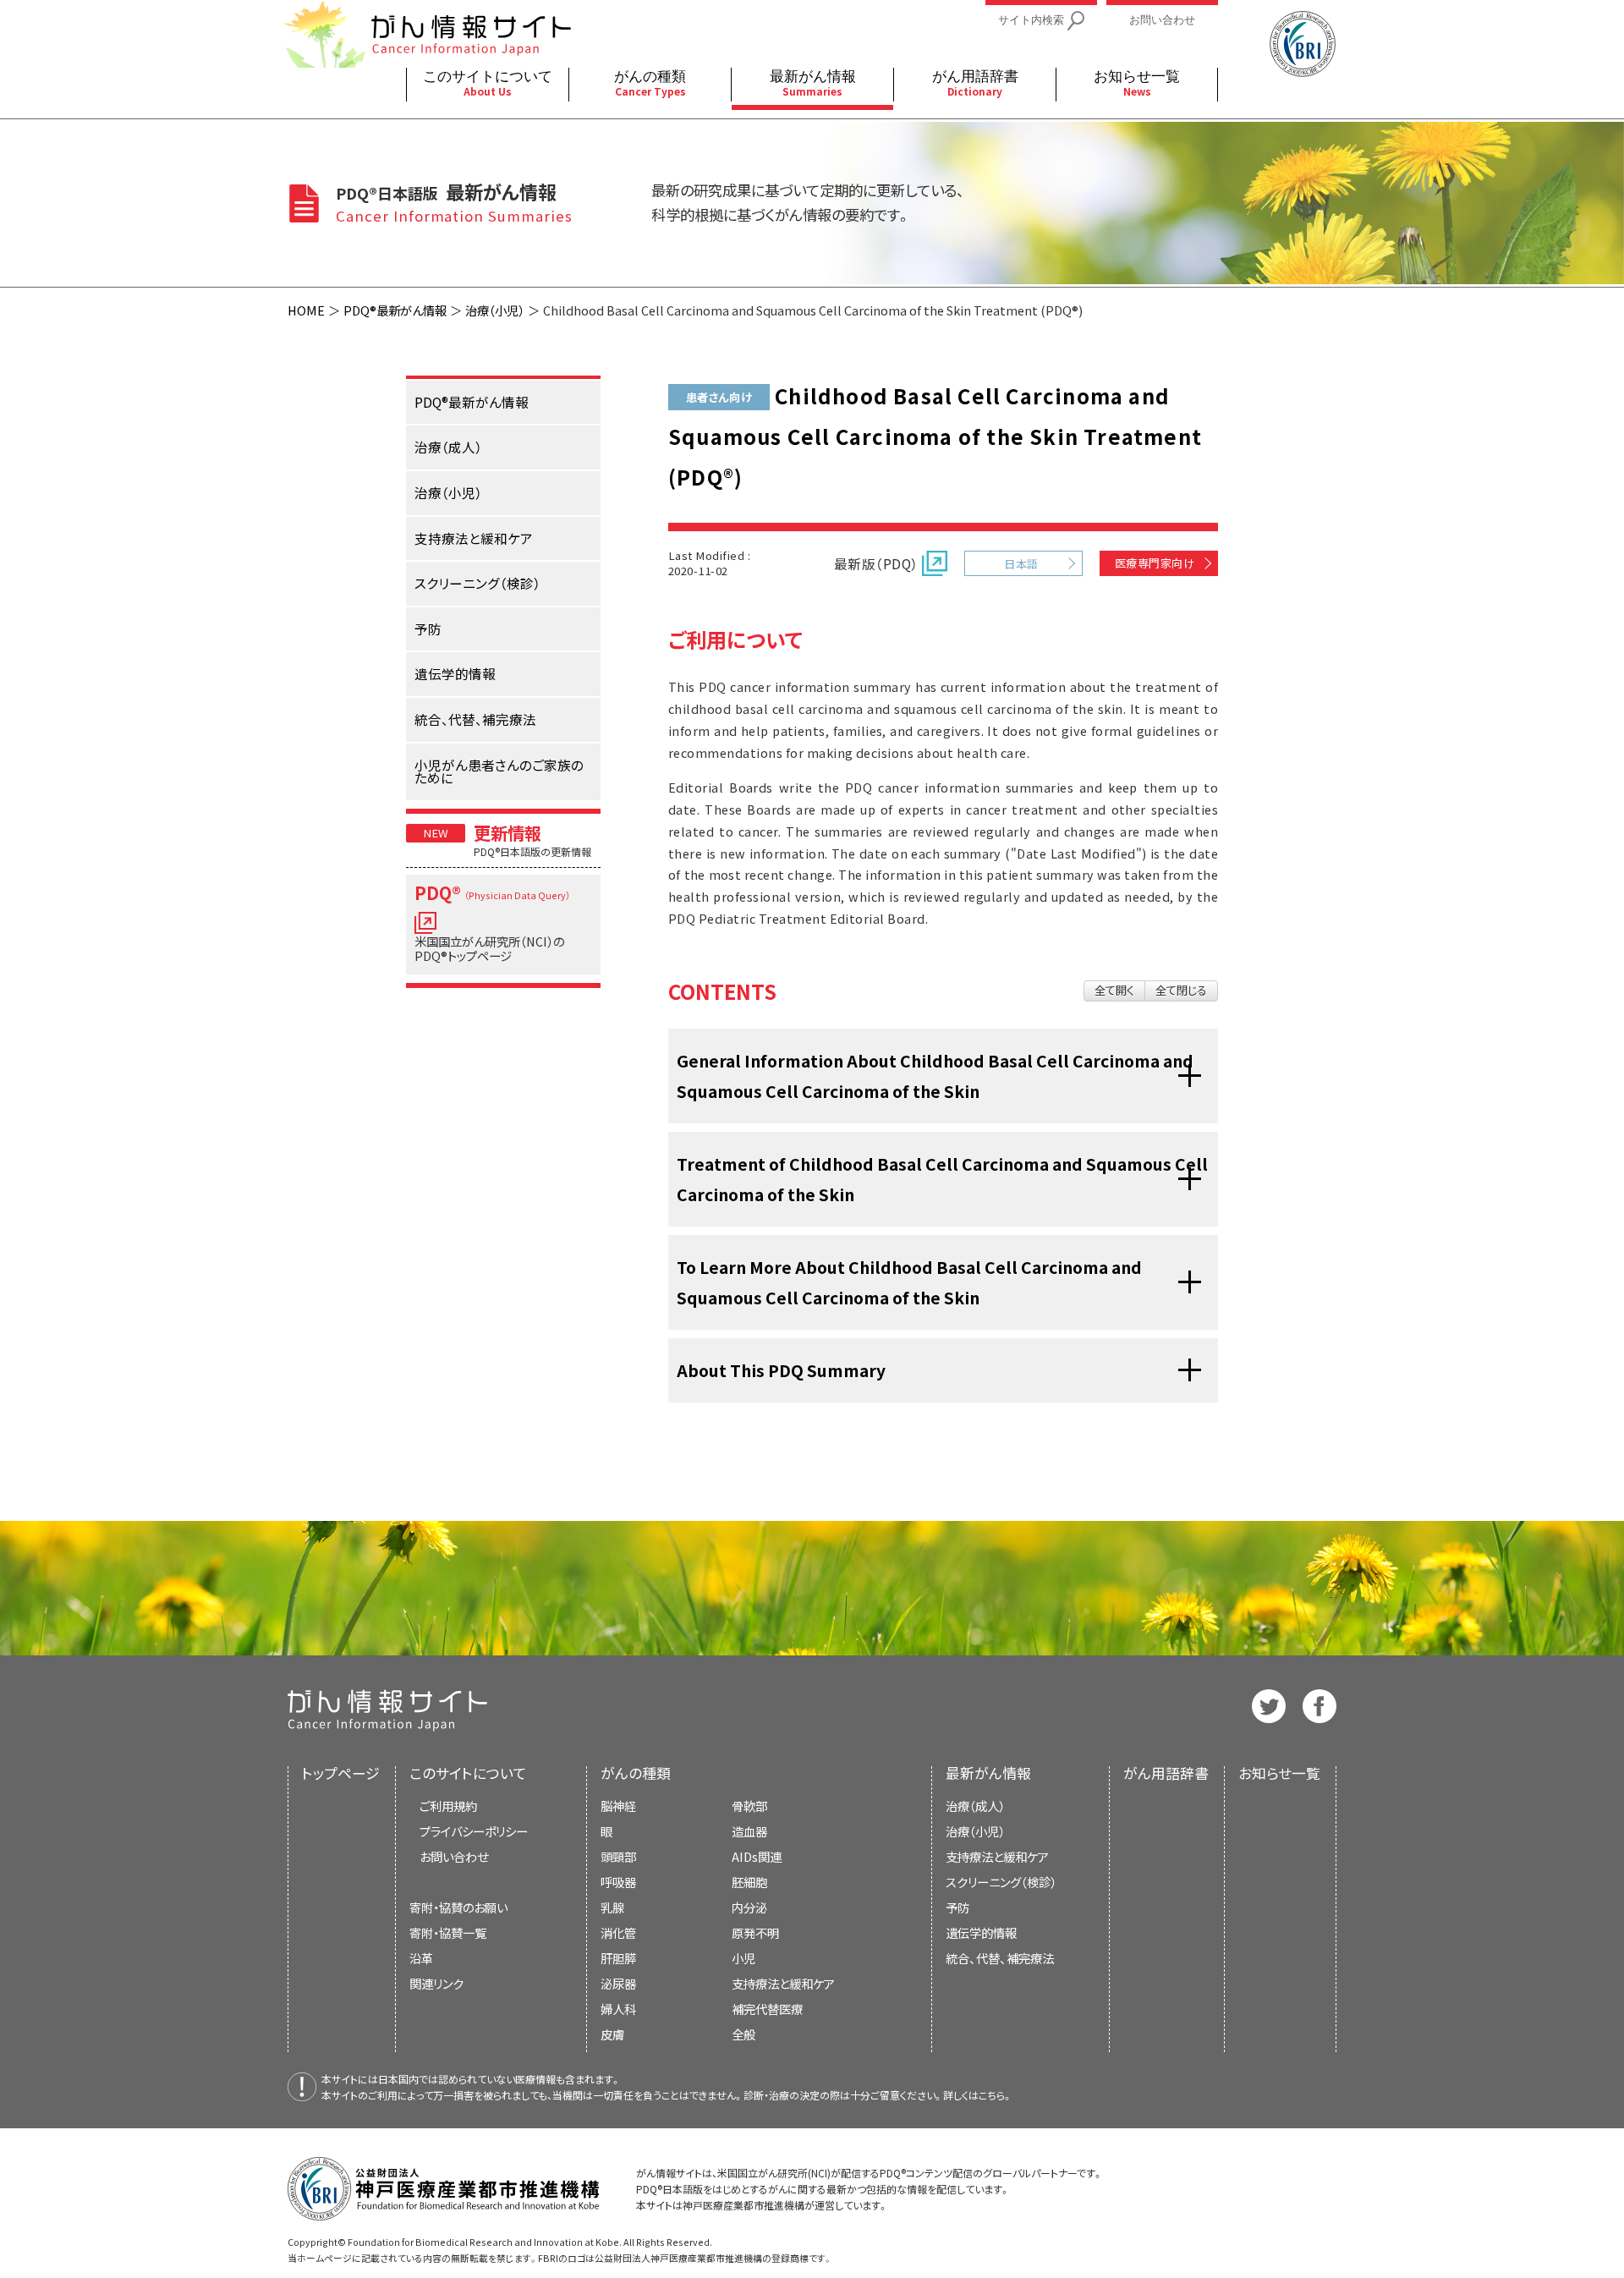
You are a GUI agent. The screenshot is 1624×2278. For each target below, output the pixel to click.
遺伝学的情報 (981, 1932)
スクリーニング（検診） (1001, 1882)
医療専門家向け (1155, 563)
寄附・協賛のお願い (458, 1907)
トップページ (341, 1773)
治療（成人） (975, 1806)
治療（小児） (495, 310)
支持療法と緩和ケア (997, 1856)
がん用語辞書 (1166, 1773)
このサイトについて (468, 1773)
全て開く (1114, 990)
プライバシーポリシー (474, 1831)
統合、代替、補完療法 (1000, 1958)
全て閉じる (1181, 990)
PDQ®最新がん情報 (395, 310)
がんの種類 (636, 1773)
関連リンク (436, 1983)
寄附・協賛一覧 (448, 1932)
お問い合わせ (454, 1856)
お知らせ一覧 (1279, 1773)
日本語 (1021, 564)
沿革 (421, 1958)
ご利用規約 (448, 1806)
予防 (957, 1907)
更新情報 (507, 832)
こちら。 (996, 2095)
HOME (306, 310)
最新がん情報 (988, 1773)
